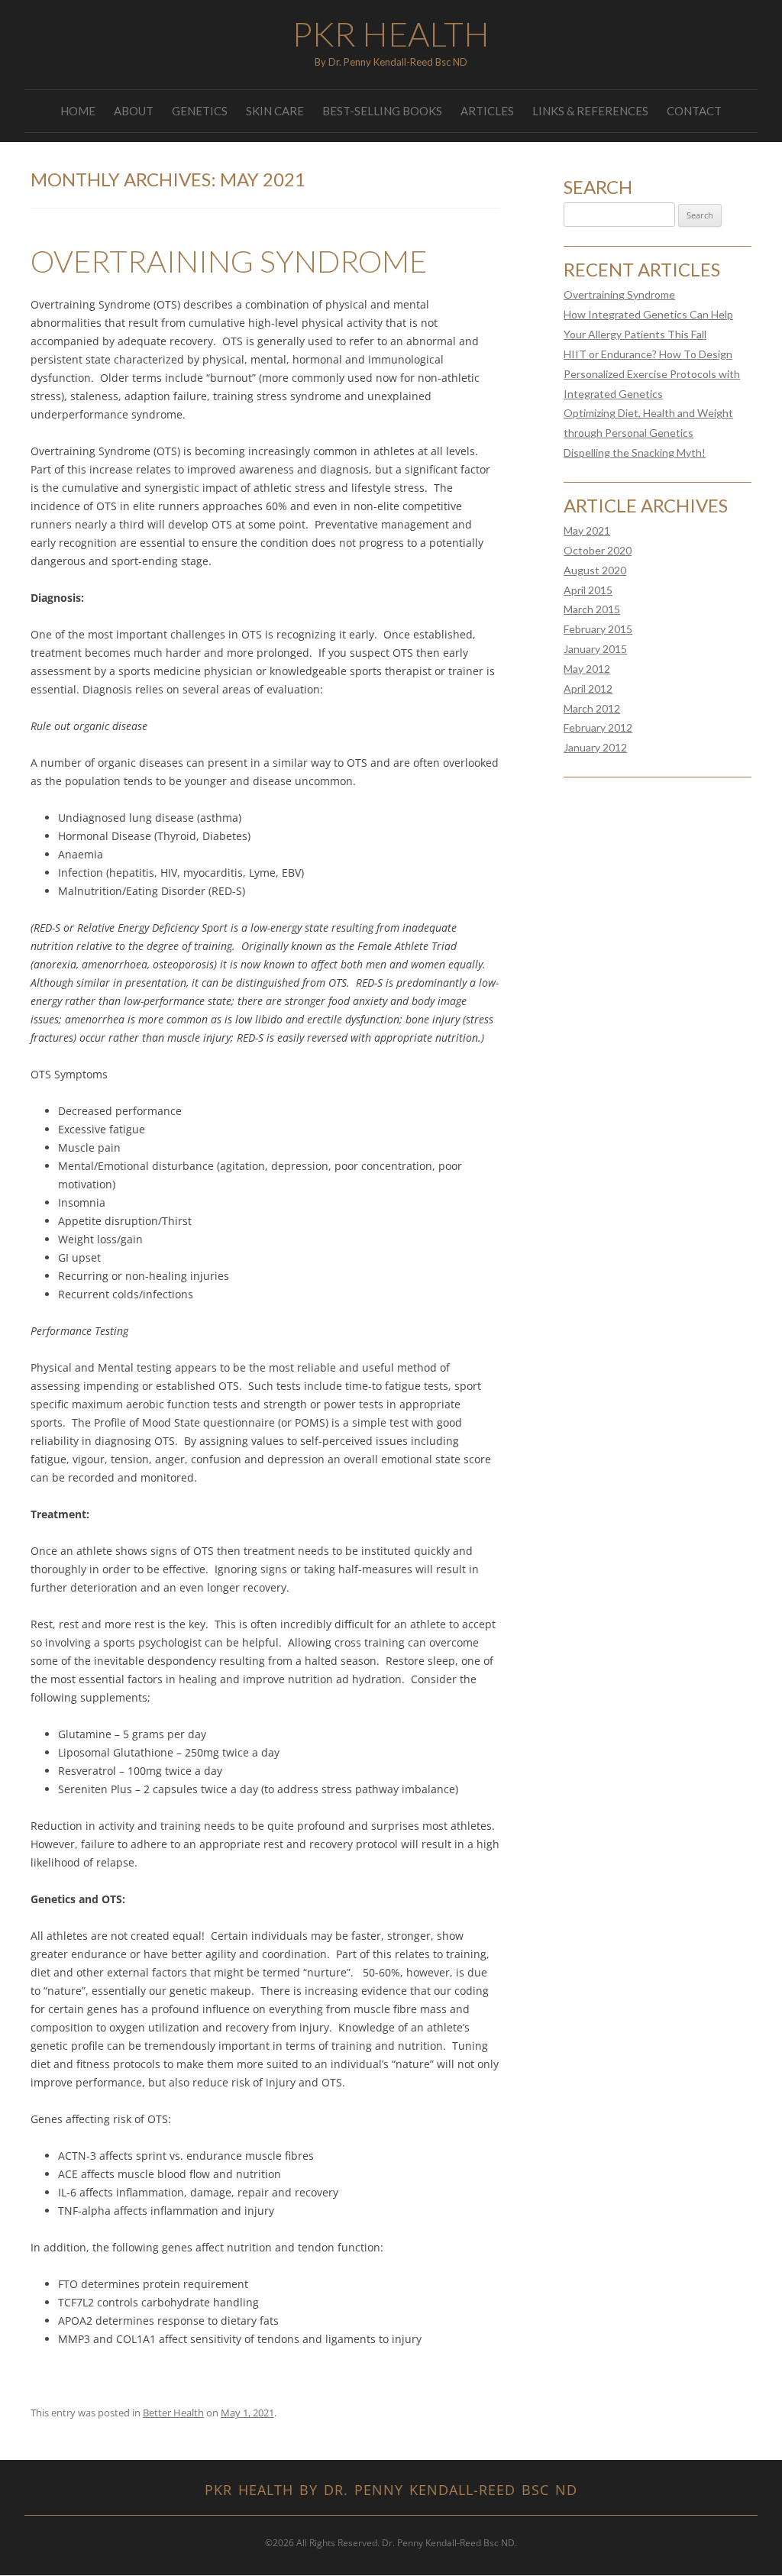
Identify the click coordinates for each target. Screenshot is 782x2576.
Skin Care (275, 111)
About (134, 111)
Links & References (590, 111)
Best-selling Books (382, 111)
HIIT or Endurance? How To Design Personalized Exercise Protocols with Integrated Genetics (652, 374)
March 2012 (592, 708)
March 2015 (592, 609)
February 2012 (598, 727)
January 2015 (595, 649)
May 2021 (587, 530)
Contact (694, 111)
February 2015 (598, 629)
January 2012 (595, 747)
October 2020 (598, 550)
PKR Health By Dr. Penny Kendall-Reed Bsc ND (391, 2490)
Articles (487, 111)
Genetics (200, 111)
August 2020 (595, 570)
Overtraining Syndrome (229, 261)
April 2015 (588, 590)
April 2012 (588, 688)
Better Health (173, 2413)
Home (78, 111)
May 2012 (587, 669)
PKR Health (391, 34)
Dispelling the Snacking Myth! (635, 452)
